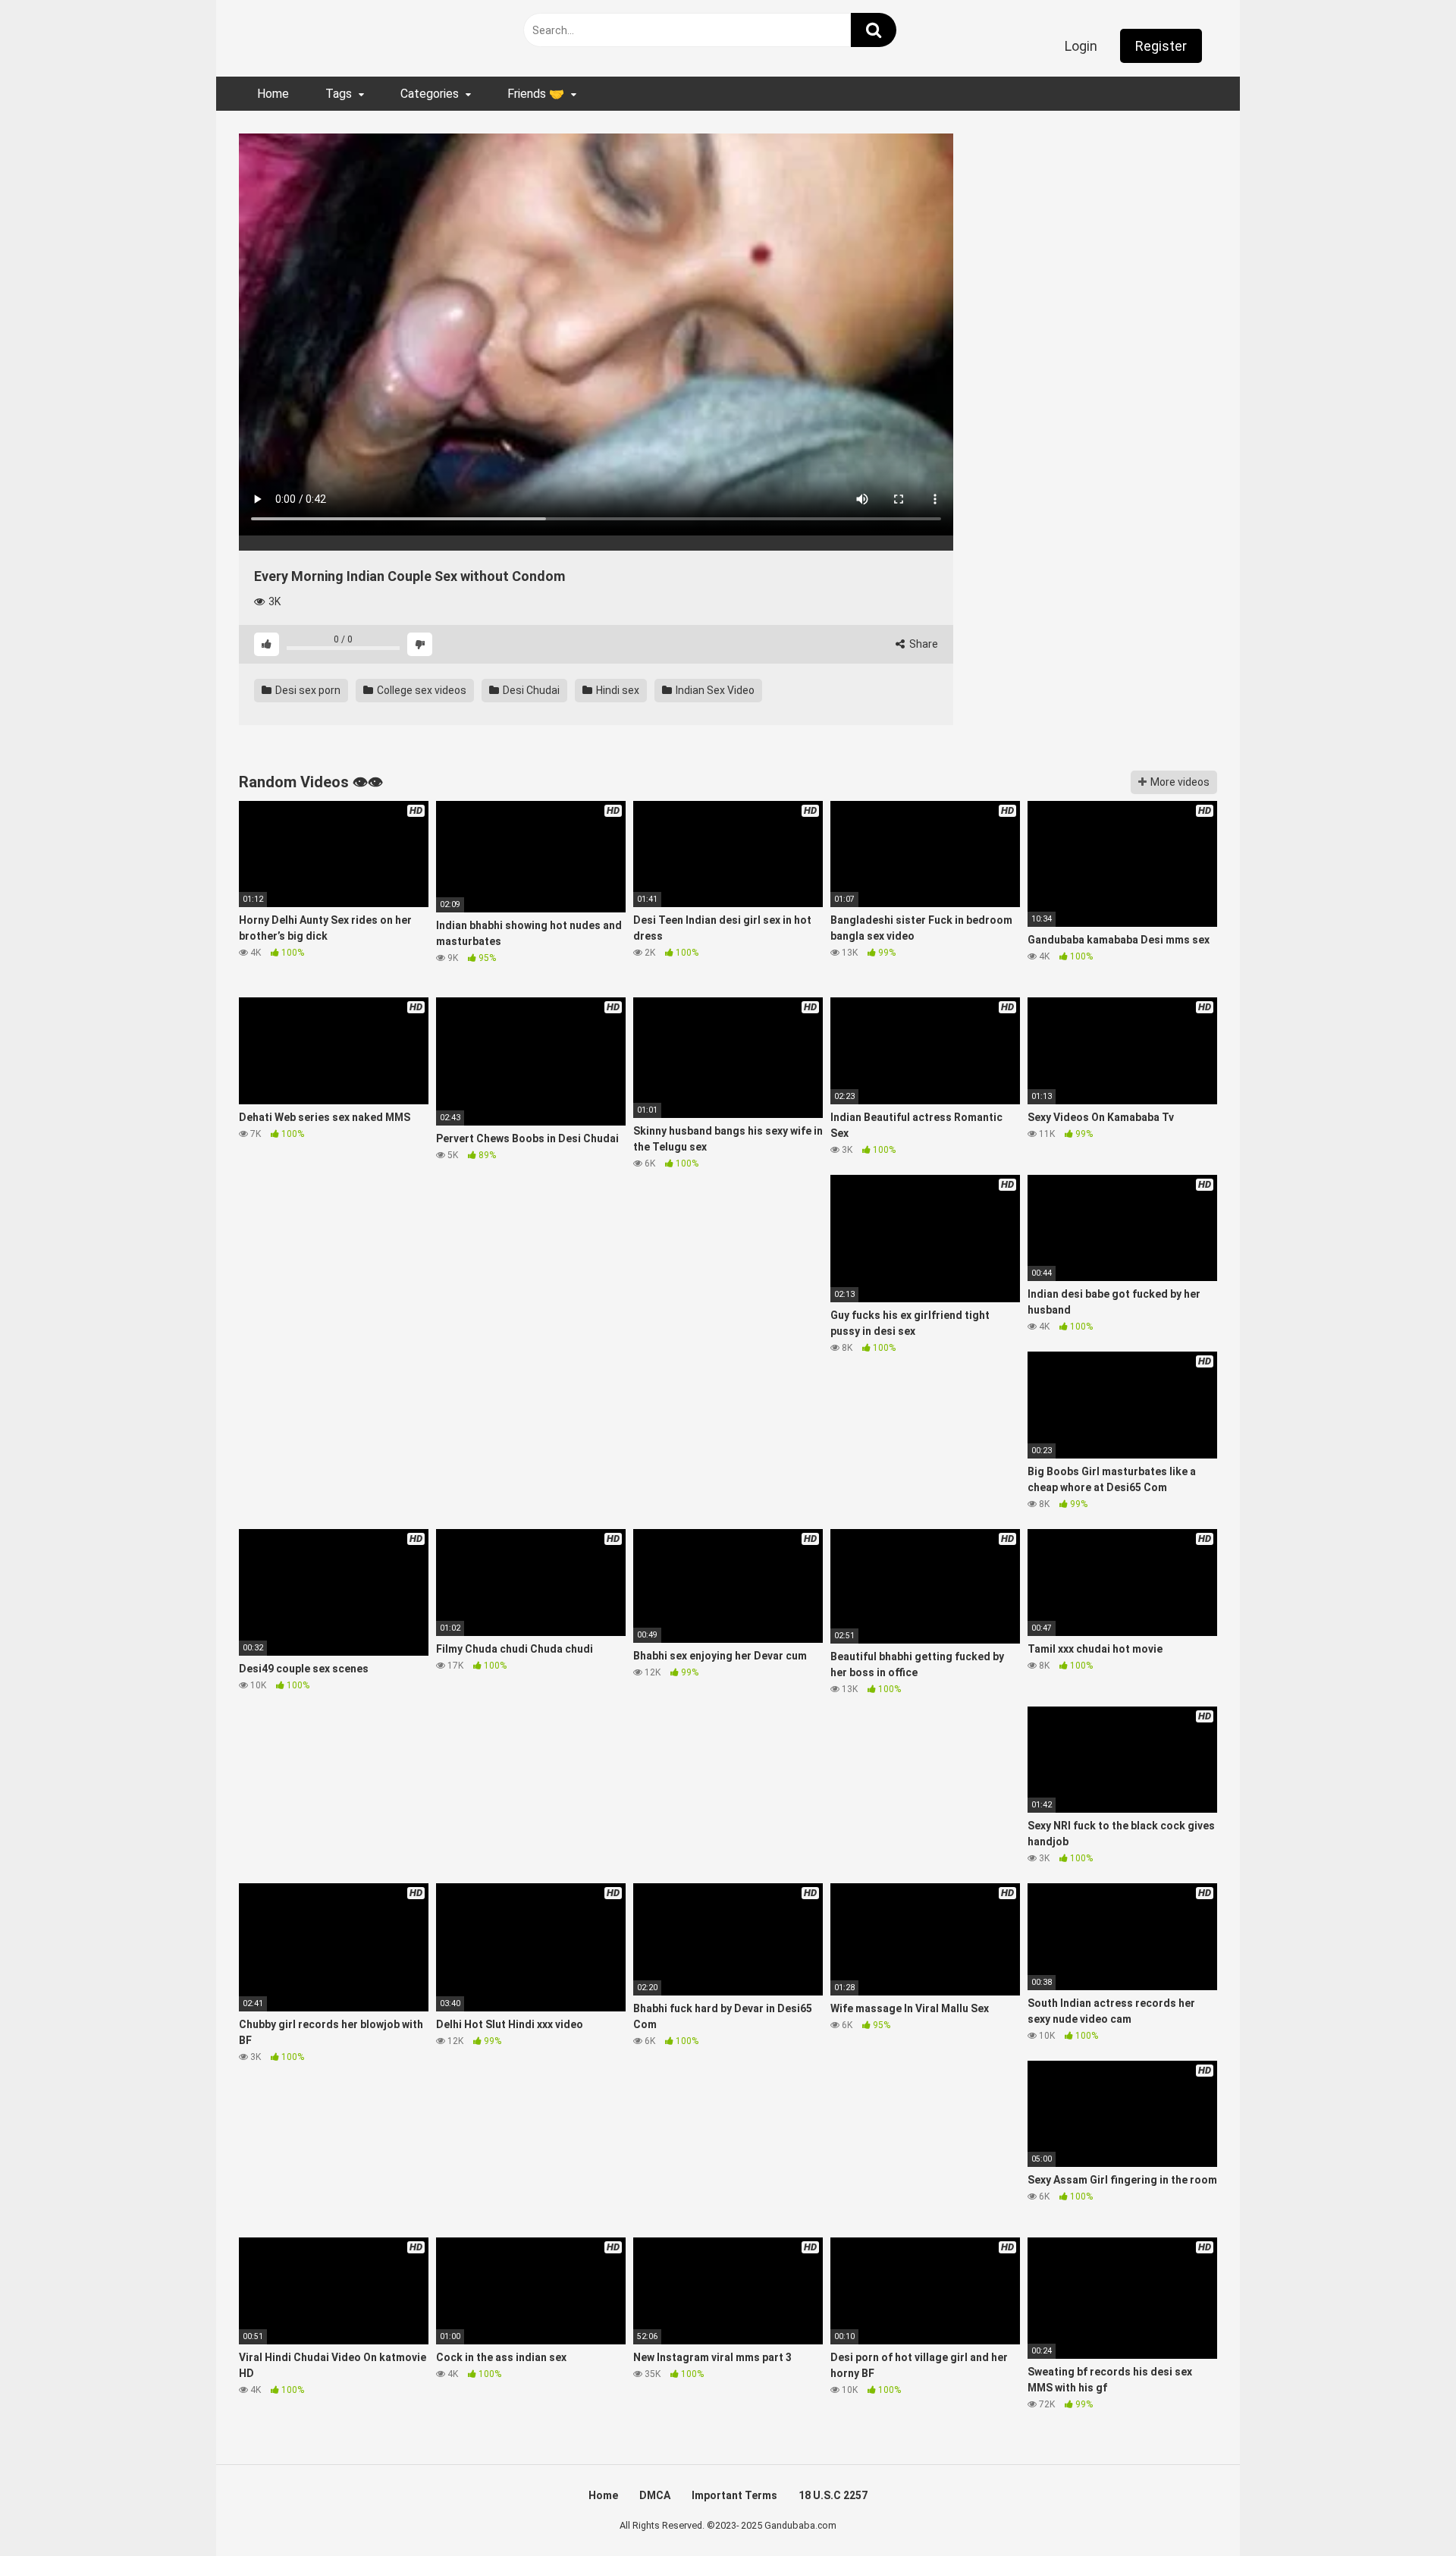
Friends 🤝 (536, 94)
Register (1161, 46)
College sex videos (420, 690)
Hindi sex (617, 690)
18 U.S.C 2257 (833, 2495)
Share (923, 644)
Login (1081, 46)
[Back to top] (1405, 2510)
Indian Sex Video (714, 690)
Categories (430, 94)
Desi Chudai (530, 690)
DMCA (655, 2495)
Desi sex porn (307, 690)
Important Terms (734, 2495)
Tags (339, 94)
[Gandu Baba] (311, 35)
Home (273, 94)
